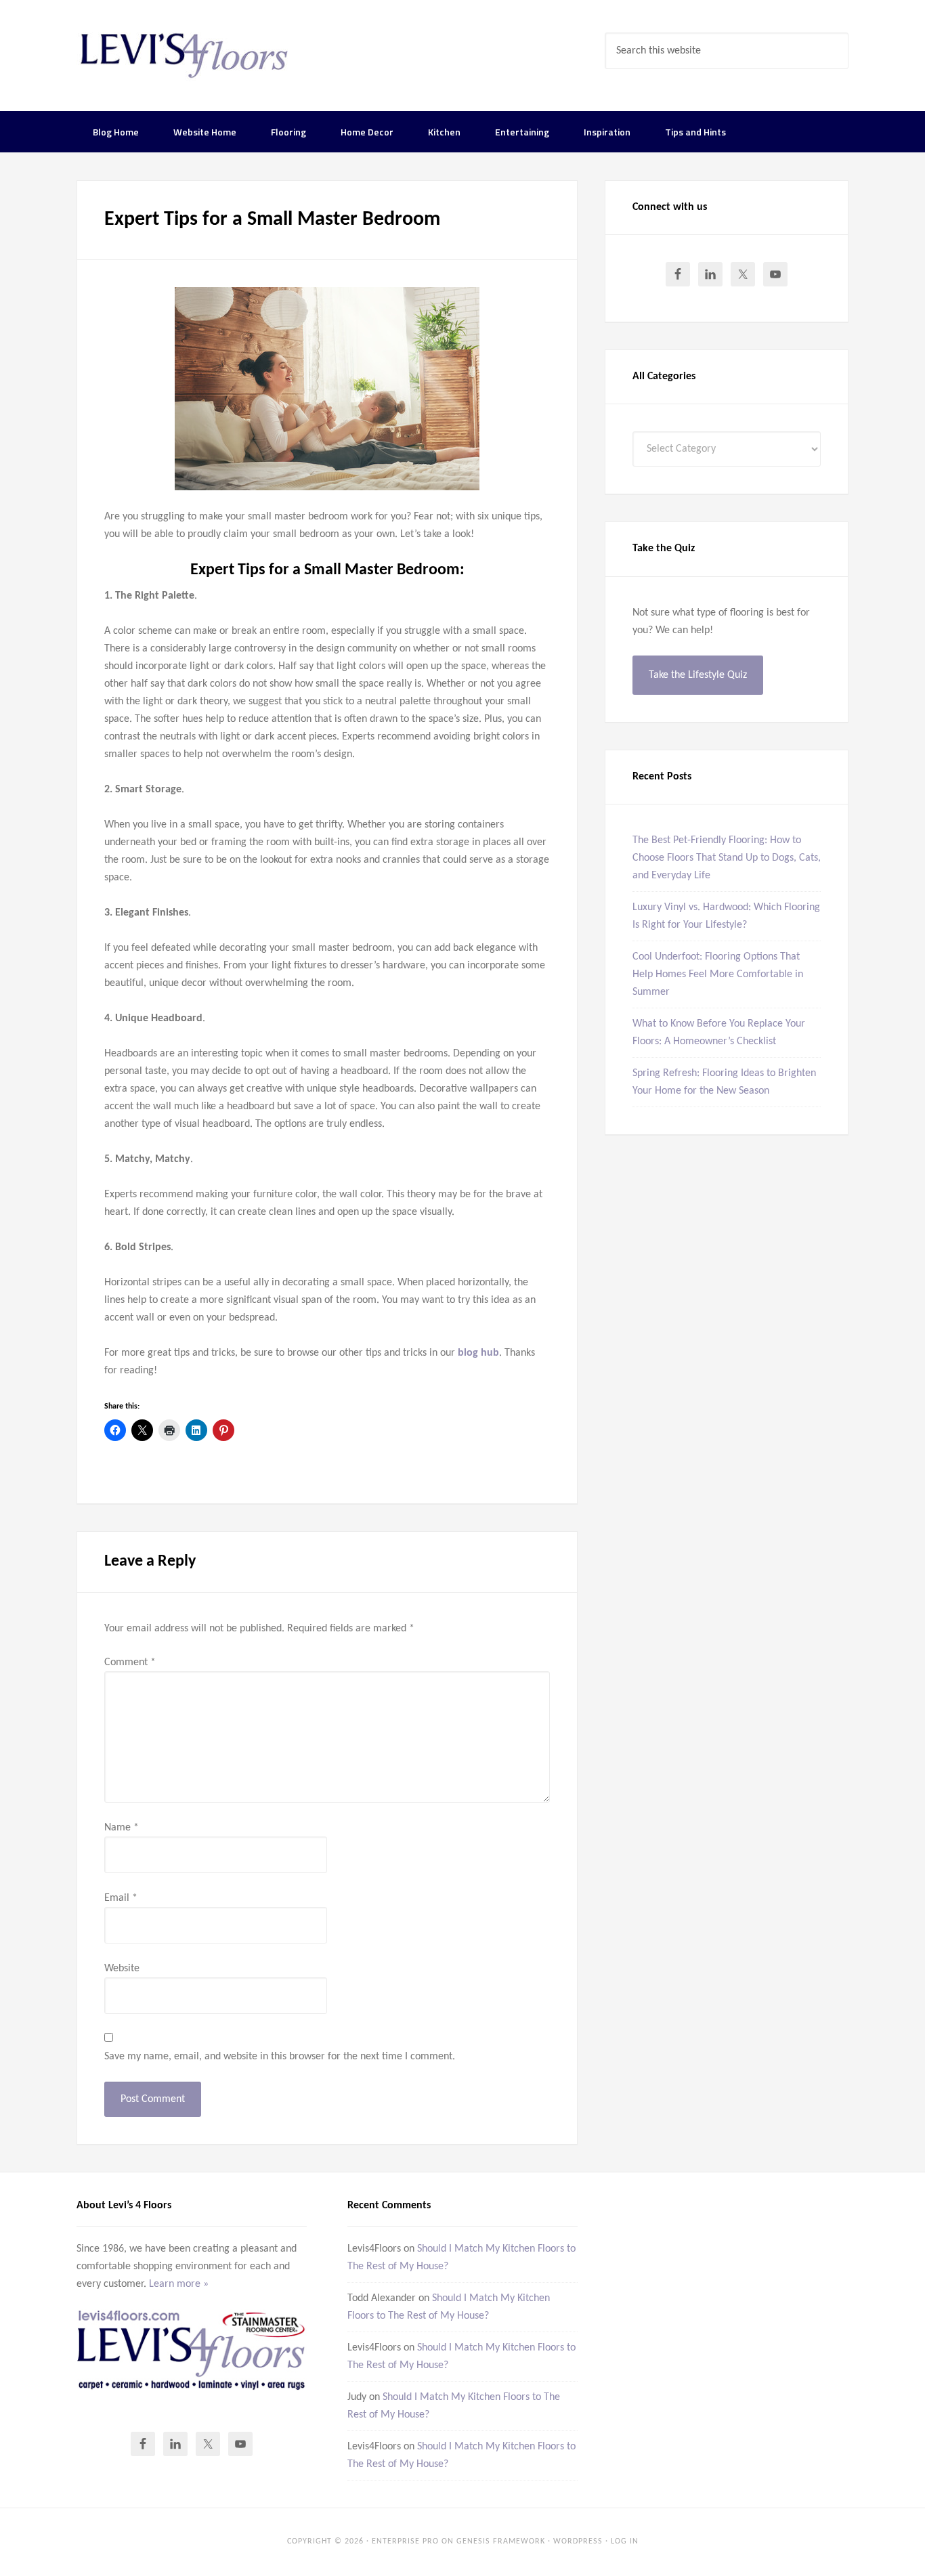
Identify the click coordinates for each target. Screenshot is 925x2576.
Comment (130, 1662)
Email (121, 1898)
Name (122, 1828)
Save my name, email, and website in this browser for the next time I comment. (280, 2057)
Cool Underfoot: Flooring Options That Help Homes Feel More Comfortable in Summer (718, 974)
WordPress (578, 2541)
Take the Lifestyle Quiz (698, 675)
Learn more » (179, 2284)
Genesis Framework (501, 2541)
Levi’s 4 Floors (185, 54)
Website (122, 1969)
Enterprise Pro (405, 2541)
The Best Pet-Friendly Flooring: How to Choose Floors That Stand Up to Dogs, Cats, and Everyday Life (727, 858)
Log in (625, 2541)
